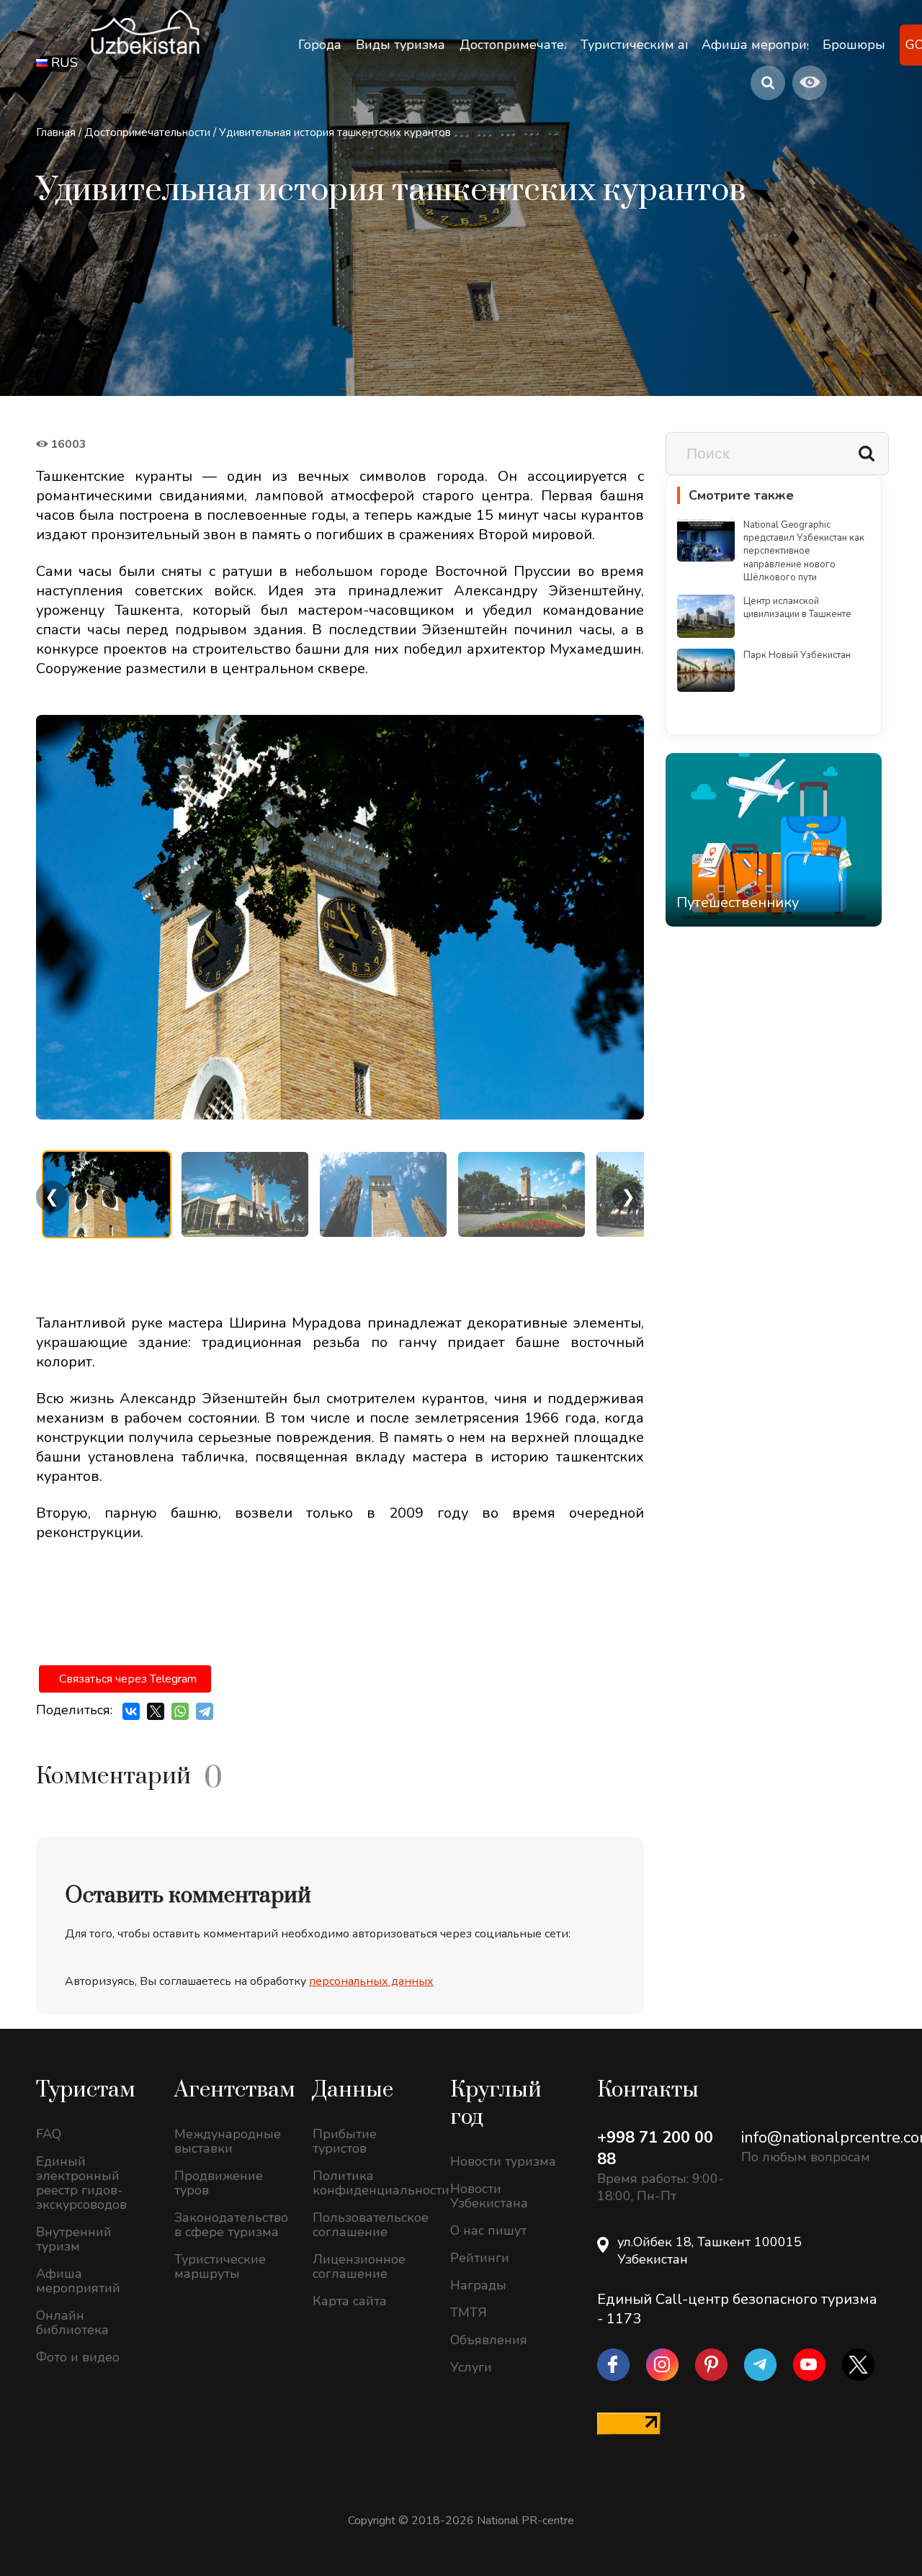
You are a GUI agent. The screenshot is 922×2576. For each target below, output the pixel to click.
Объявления (489, 2340)
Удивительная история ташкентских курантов (335, 132)
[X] (156, 1711)
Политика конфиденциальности (371, 2183)
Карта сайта (350, 2301)
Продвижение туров (219, 2183)
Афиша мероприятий (78, 2281)
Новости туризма (503, 2161)
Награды (478, 2285)
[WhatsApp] (180, 1711)
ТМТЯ (469, 2312)
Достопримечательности (147, 132)
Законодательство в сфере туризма (231, 2225)
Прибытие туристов (345, 2141)
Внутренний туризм (74, 2239)
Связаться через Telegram (128, 1679)
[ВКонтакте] (131, 1711)
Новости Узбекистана (489, 2196)
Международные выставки (228, 2141)
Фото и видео (78, 2357)
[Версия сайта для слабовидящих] (810, 83)
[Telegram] (205, 1711)
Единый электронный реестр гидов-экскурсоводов (81, 2183)
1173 (624, 2319)
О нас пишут (488, 2230)
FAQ (49, 2134)
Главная (56, 132)
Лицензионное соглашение (359, 2266)
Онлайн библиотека (72, 2323)
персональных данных (371, 1981)
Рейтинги (480, 2258)
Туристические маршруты (220, 2266)
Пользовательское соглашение (371, 2225)
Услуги (471, 2367)
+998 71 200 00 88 (655, 2148)
